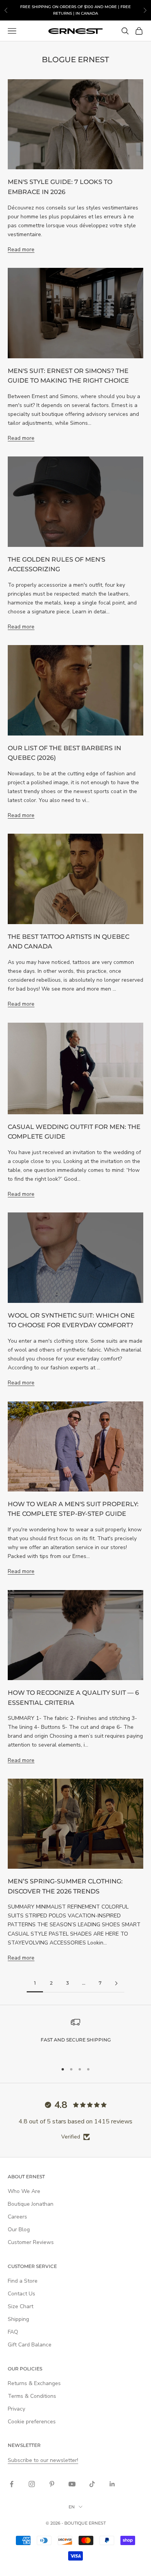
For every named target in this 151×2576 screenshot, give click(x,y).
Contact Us (21, 2294)
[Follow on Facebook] (12, 2484)
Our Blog (19, 2230)
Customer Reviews (31, 2242)
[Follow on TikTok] (92, 2484)
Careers (17, 2217)
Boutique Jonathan (31, 2204)
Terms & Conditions (32, 2396)
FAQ (13, 2332)
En (72, 2507)
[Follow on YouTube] (72, 2484)
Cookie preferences (32, 2422)
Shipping (18, 2319)
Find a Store (23, 2281)
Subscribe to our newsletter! (43, 2460)
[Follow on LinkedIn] (112, 2484)
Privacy (16, 2409)
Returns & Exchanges (34, 2383)
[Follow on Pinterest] (52, 2484)
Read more (21, 249)
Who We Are (24, 2191)
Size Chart (21, 2306)
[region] (75, 2037)
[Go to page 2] (116, 1983)
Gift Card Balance (30, 2345)
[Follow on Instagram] (32, 2484)
